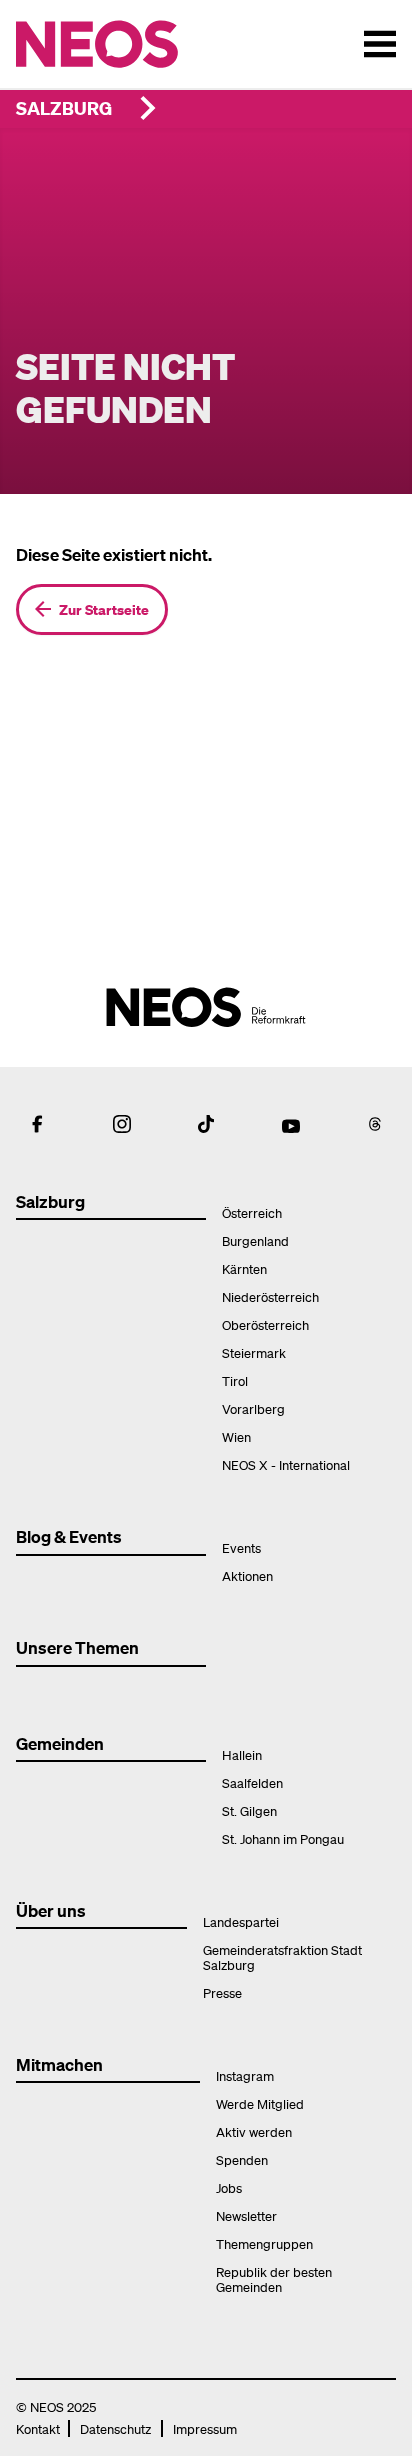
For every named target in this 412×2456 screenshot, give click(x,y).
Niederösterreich (270, 1296)
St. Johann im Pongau (283, 1838)
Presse (222, 1992)
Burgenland (255, 1240)
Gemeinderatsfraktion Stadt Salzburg (282, 1957)
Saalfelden (252, 1782)
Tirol (235, 1380)
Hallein (242, 1754)
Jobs (229, 2187)
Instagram (245, 2075)
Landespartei (241, 1921)
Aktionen (247, 1575)
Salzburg (64, 107)
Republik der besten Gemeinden (274, 2279)
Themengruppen (264, 2243)
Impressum (205, 2428)
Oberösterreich (265, 1324)
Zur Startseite (104, 609)
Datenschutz (115, 2428)
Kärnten (244, 1268)
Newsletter (246, 2215)
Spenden (242, 2159)
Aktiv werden (254, 2131)
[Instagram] (122, 1124)
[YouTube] (291, 1124)
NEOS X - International (286, 1464)
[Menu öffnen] (380, 44)
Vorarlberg (253, 1408)
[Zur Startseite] (138, 44)
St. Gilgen (249, 1810)
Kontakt (38, 2428)
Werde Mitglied (260, 2103)
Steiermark (254, 1352)
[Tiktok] (206, 1124)
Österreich (252, 1212)
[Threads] (375, 1124)
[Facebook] (37, 1124)
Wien (236, 1436)
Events (241, 1547)
